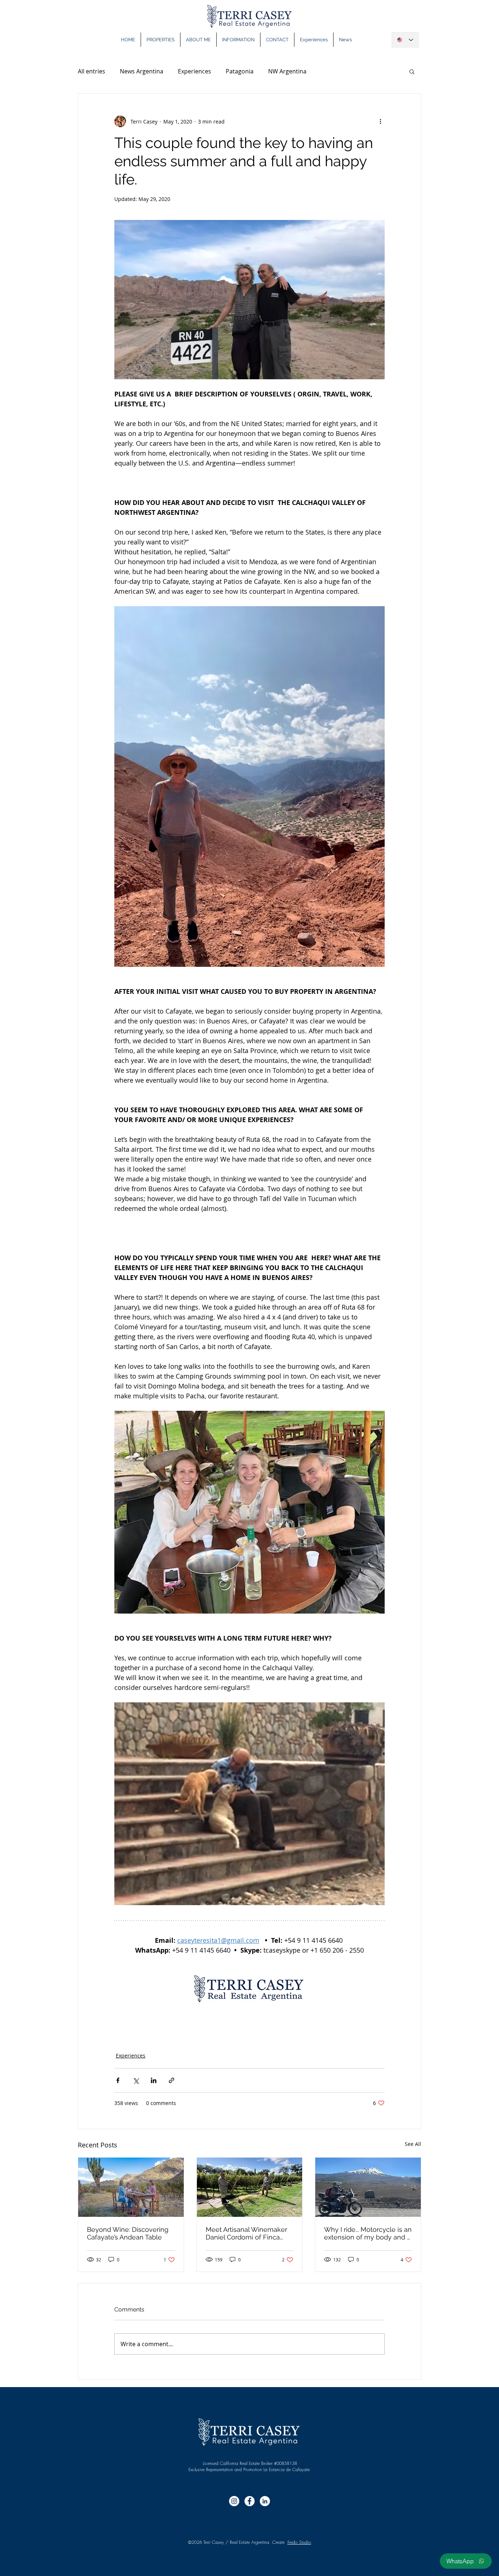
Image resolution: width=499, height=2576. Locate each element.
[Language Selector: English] (405, 40)
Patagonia (240, 71)
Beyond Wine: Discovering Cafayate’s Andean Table (128, 2233)
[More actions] (380, 121)
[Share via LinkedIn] (154, 2080)
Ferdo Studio (299, 2542)
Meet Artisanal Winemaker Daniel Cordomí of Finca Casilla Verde (246, 2233)
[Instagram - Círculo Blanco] (234, 2501)
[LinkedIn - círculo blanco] (265, 2501)
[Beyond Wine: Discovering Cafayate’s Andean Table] (131, 2187)
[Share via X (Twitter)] (136, 2080)
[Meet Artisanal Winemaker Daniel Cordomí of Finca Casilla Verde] (250, 2187)
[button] (412, 71)
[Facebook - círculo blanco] (249, 2501)
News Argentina (142, 71)
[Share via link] (172, 2080)
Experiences (195, 71)
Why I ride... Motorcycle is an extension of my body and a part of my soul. (368, 2233)
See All (413, 2144)
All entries (92, 71)
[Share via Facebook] (118, 2080)
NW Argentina (287, 71)
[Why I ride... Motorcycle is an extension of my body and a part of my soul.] (368, 2187)
